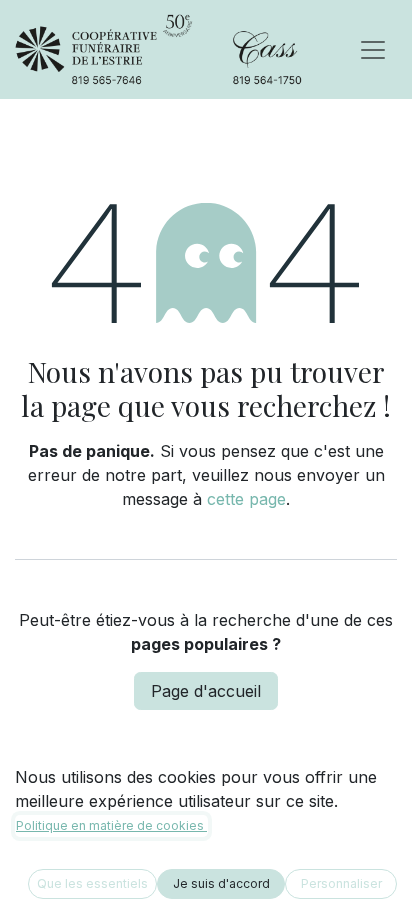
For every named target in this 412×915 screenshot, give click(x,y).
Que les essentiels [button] (92, 883)
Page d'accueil (206, 691)
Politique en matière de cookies (111, 825)
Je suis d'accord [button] (221, 883)
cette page (246, 499)
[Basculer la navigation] (373, 50)
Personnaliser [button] (341, 883)
